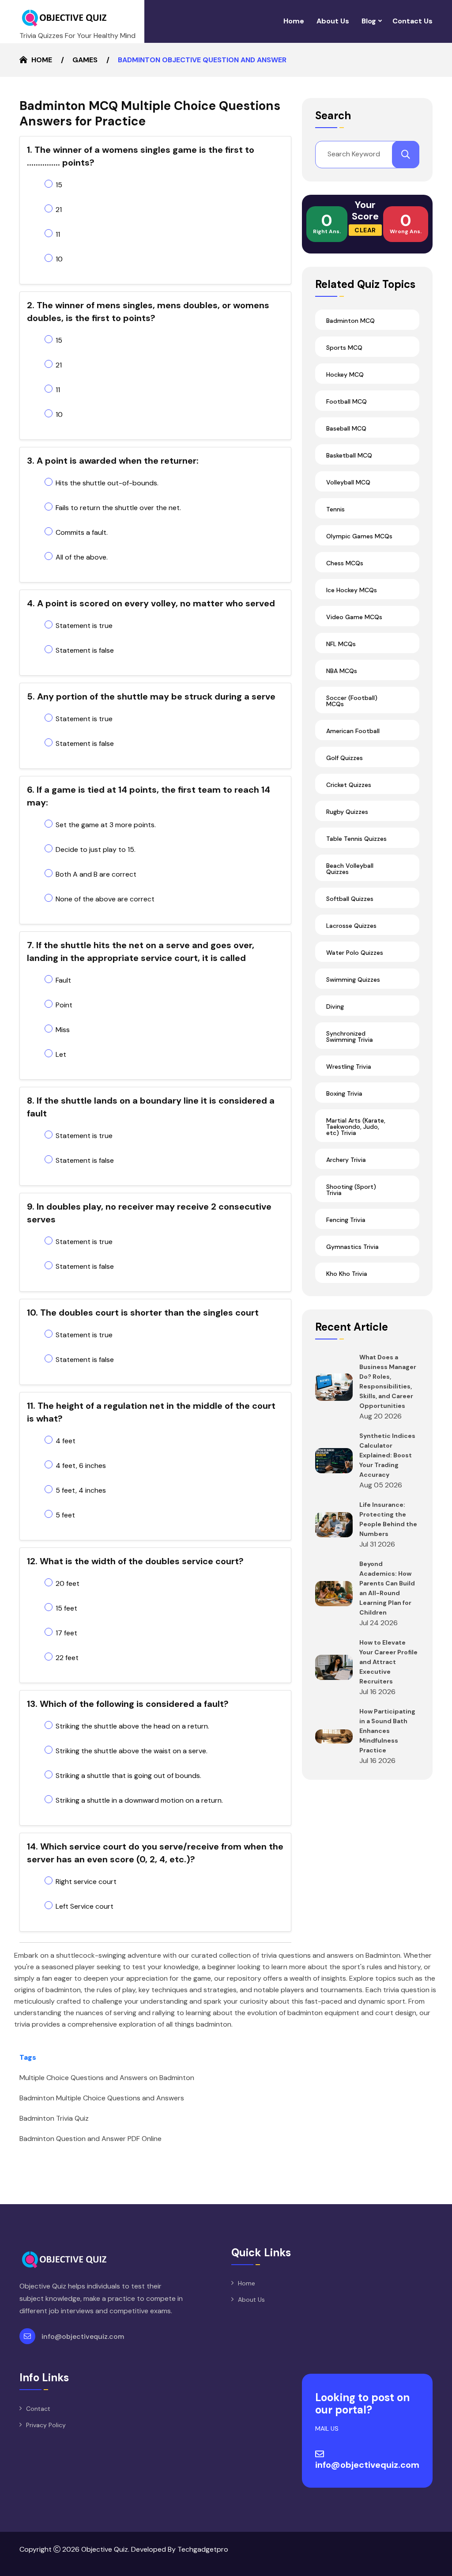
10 (59, 259)
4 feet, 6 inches (81, 1466)
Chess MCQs (345, 563)
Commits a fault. (82, 532)
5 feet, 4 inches (81, 1490)
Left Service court (85, 1906)
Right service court (86, 1882)
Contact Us (412, 21)
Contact (38, 2409)
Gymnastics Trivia (352, 1247)
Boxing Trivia (344, 1093)
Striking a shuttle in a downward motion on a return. (139, 1800)
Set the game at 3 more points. (106, 825)
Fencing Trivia (346, 1220)
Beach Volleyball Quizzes (350, 869)
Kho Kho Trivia (347, 1274)
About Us (333, 21)
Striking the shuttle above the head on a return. (132, 1726)
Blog (369, 21)
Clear (365, 230)
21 (59, 210)
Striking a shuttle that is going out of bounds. (128, 1776)
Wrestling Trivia (349, 1067)
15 (59, 185)
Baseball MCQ (346, 428)
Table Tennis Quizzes (356, 839)
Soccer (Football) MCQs (352, 701)
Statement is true (84, 626)
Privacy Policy (46, 2425)
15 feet (66, 1608)
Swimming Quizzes (353, 980)
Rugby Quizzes (347, 812)
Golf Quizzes (345, 758)
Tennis (335, 509)
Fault (63, 980)
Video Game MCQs (354, 617)
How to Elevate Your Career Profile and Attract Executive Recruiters (388, 1662)
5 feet (65, 1515)
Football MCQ (347, 401)
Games (85, 60)
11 (58, 234)
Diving (335, 1006)
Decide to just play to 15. (96, 849)
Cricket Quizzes (349, 785)
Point (64, 1005)
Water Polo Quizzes (355, 953)
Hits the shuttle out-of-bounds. (107, 483)
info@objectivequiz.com (83, 2336)
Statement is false (85, 650)
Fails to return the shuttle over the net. (118, 508)
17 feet (66, 1633)
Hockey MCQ (345, 374)
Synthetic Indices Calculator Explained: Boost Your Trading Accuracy (387, 1455)
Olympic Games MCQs (359, 536)
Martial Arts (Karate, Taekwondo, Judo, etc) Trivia (356, 1127)
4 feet (66, 1441)
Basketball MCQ (349, 455)
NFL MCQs (341, 644)
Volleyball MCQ (348, 482)
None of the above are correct (105, 899)
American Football (353, 731)
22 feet (67, 1658)
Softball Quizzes (350, 899)
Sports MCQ (344, 348)
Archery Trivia (346, 1160)
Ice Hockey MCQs (352, 590)
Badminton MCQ (350, 321)
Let (61, 1054)
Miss (63, 1030)
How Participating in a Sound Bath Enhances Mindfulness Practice (387, 1731)
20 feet (68, 1583)
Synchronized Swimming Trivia (350, 1036)
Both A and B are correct (96, 874)
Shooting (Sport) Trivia (351, 1190)
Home (294, 21)
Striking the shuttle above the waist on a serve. (132, 1751)
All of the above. (82, 557)
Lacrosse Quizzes (351, 926)
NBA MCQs (342, 671)
